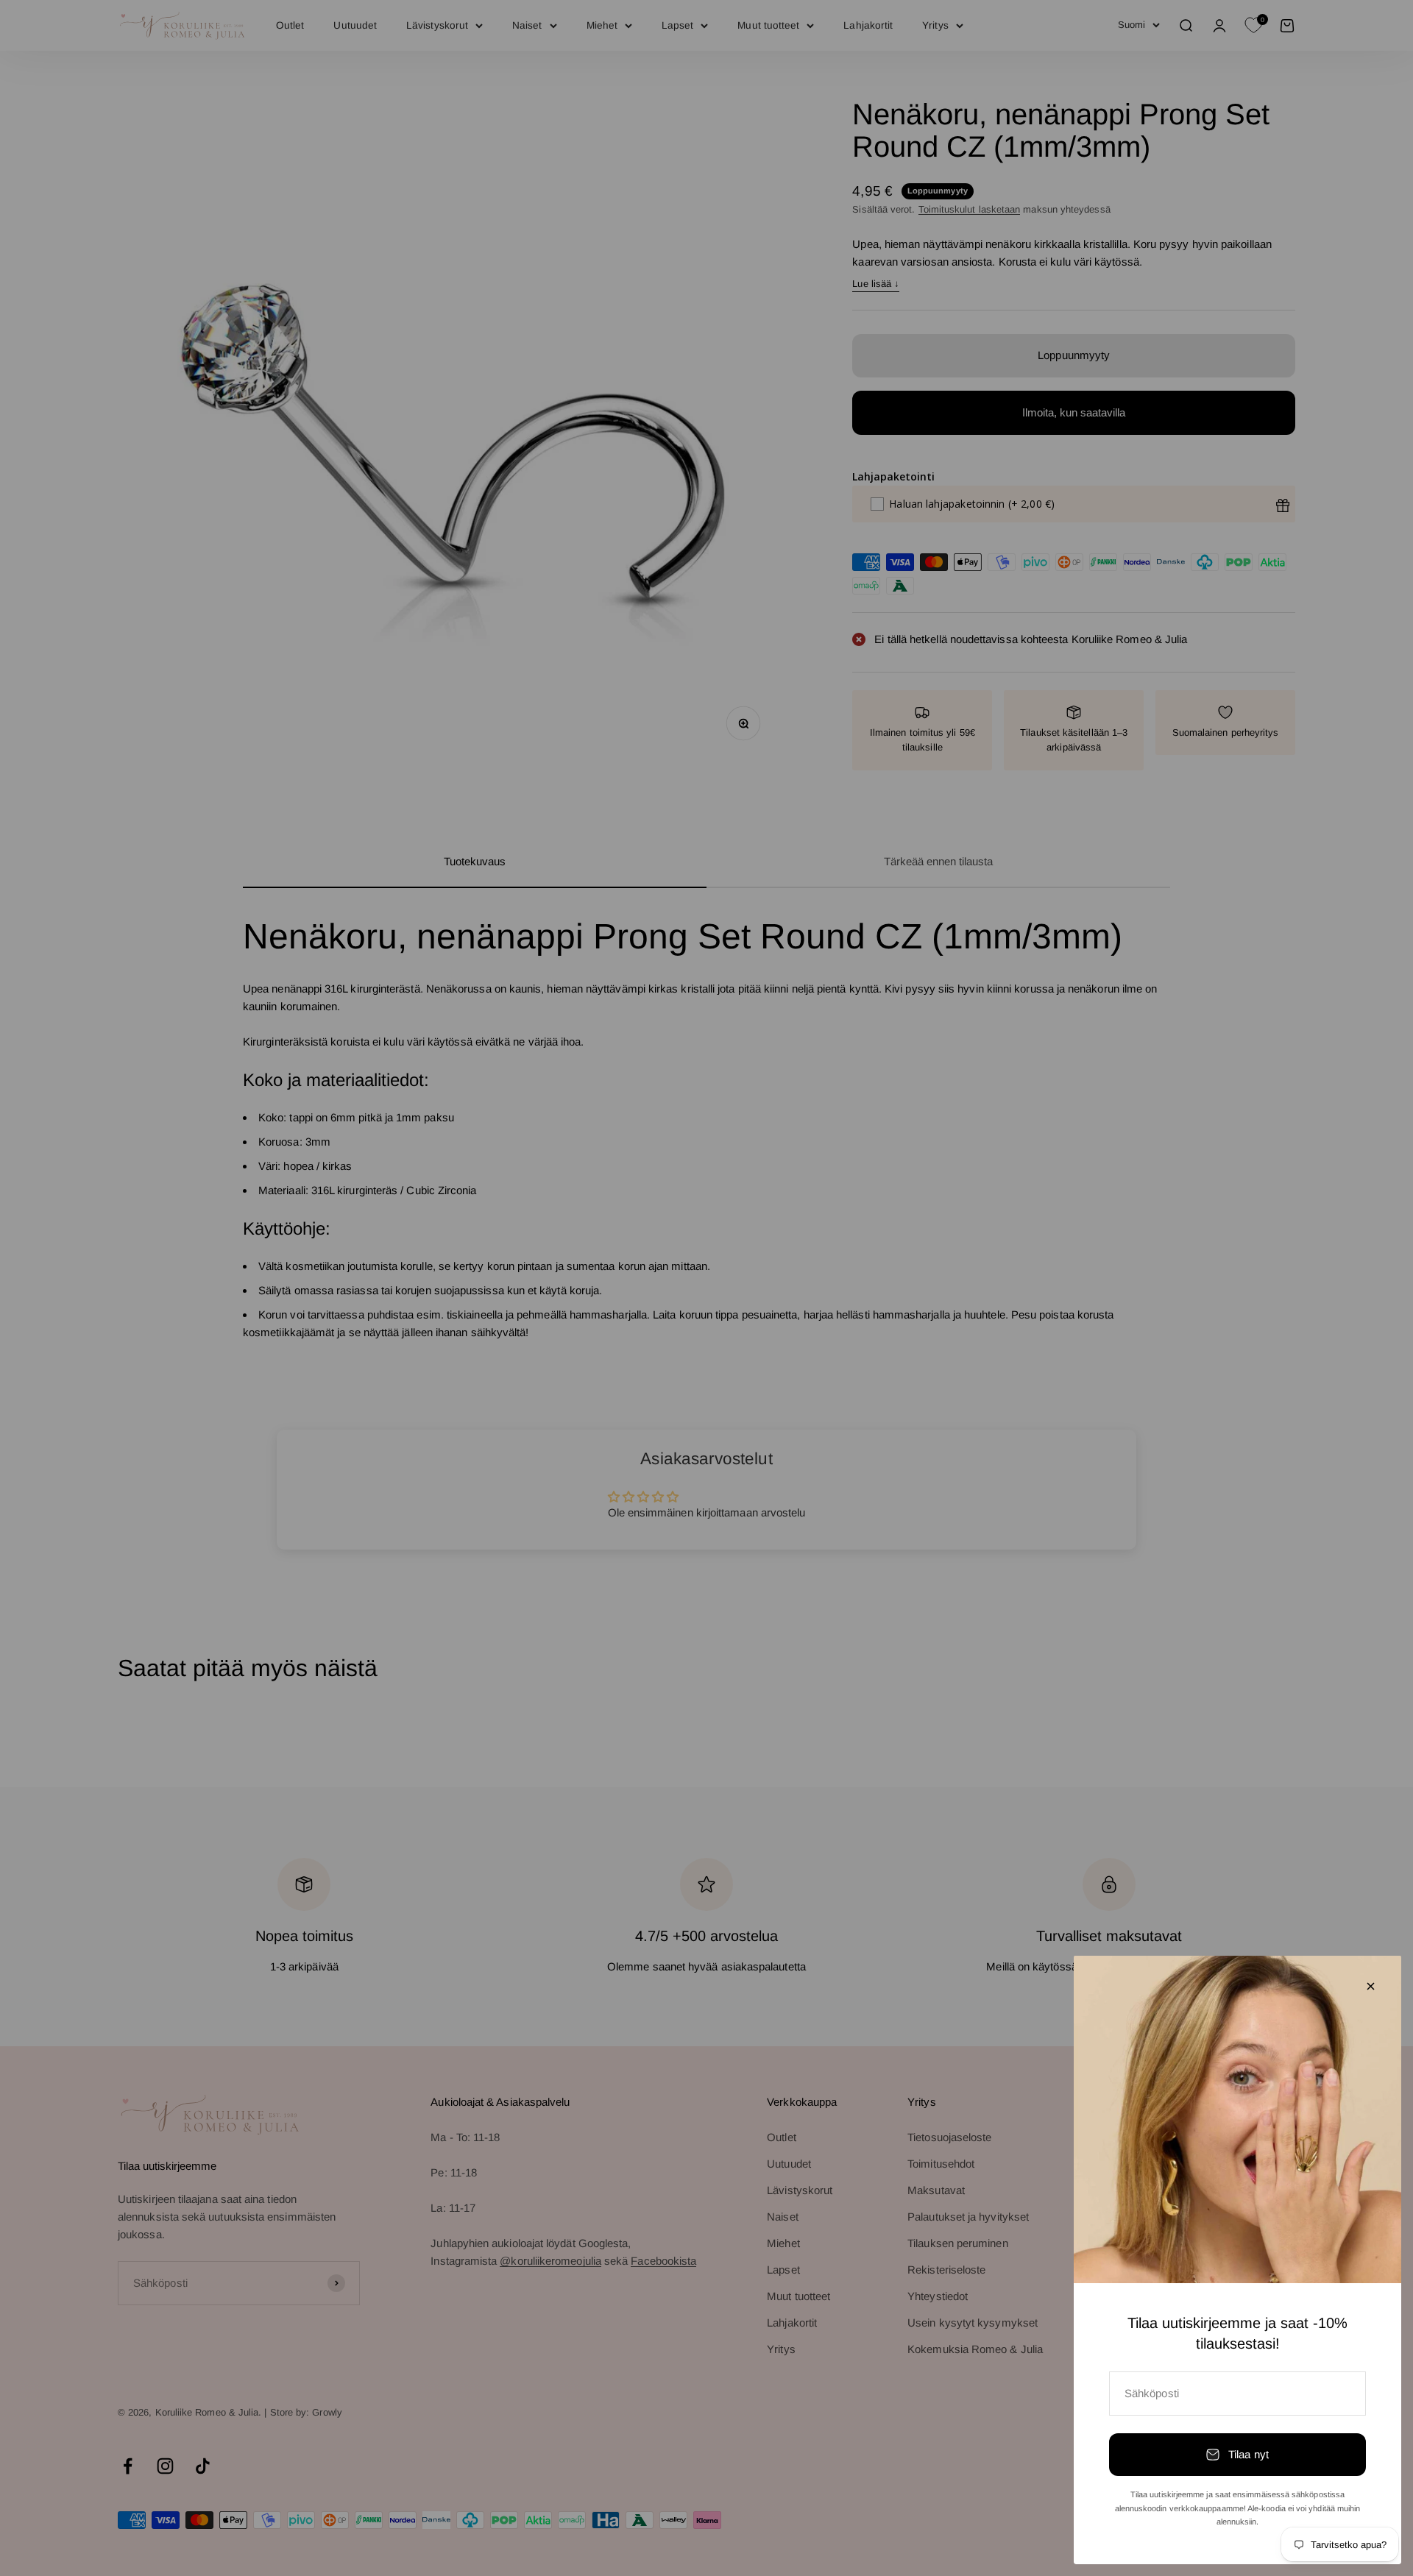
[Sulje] (1371, 1986)
